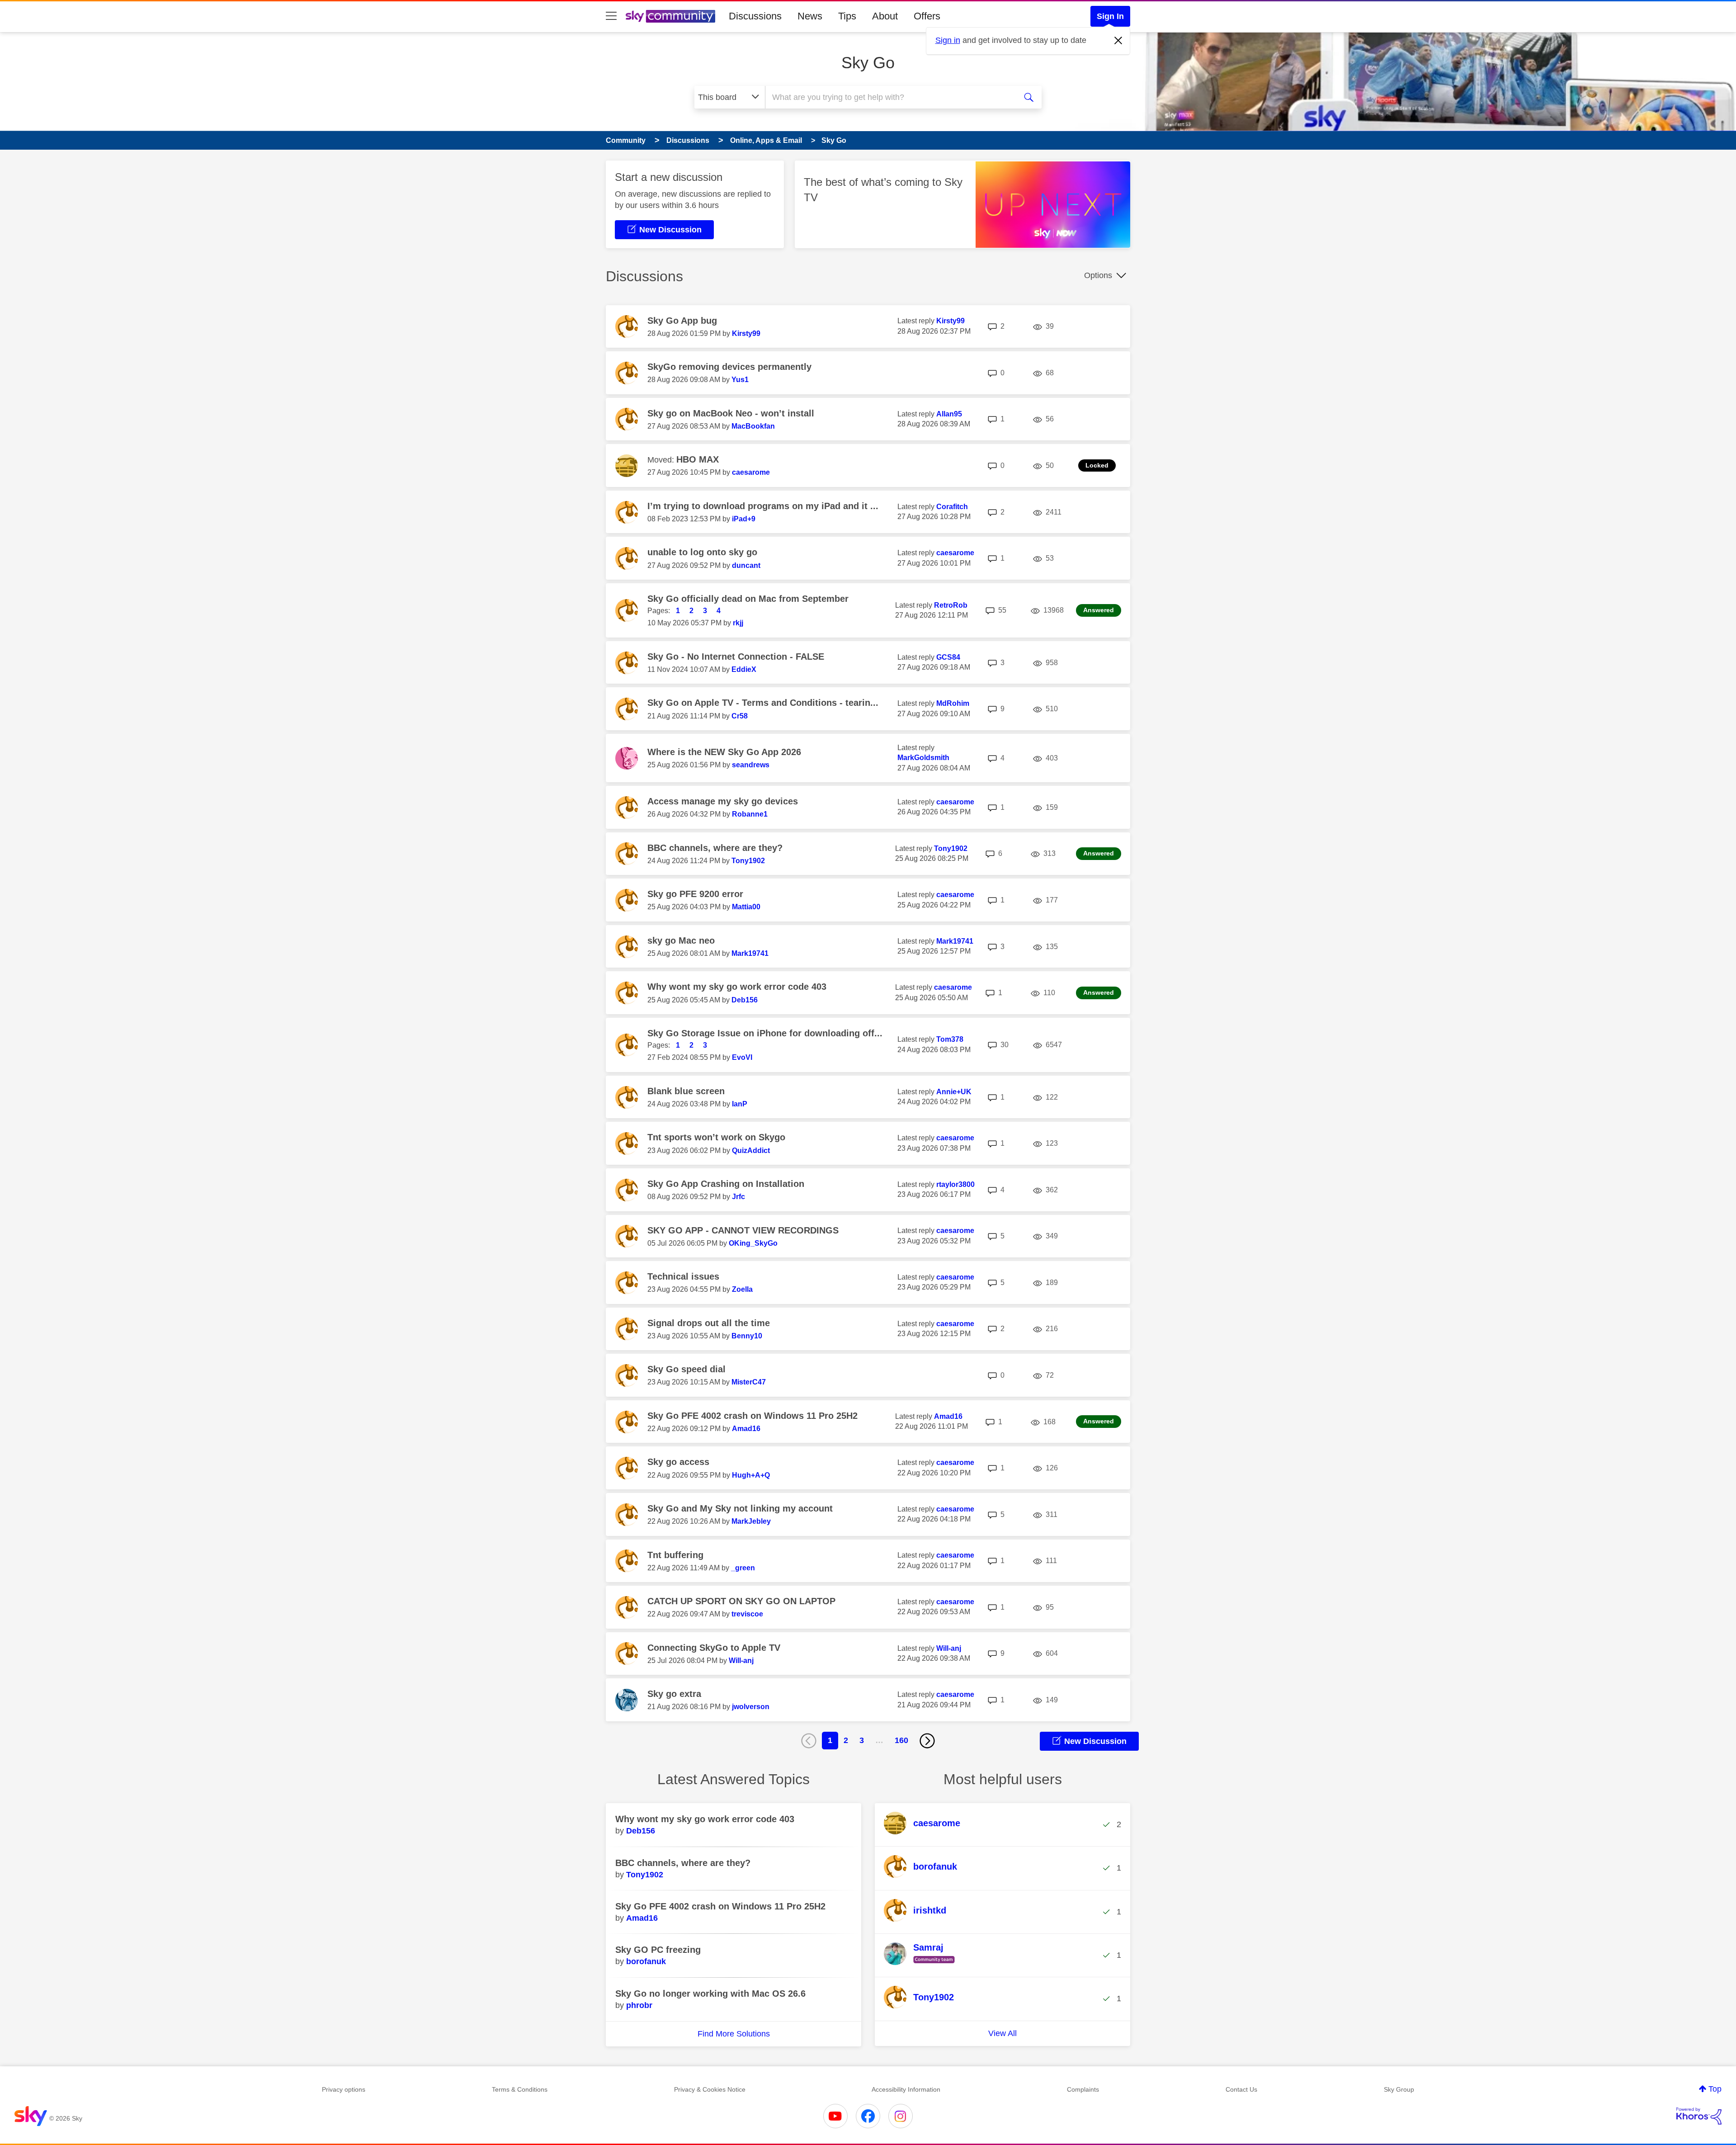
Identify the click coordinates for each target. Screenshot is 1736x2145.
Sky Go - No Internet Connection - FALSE (736, 657)
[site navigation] (611, 16)
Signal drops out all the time (709, 1323)
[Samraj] (923, 1964)
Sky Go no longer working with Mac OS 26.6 (710, 1994)
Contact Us (1241, 2089)
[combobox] (890, 97)
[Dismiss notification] (1118, 41)
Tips (847, 16)
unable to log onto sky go (702, 552)
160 (901, 1740)
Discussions (755, 16)
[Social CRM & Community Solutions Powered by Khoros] (1699, 2116)
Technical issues (683, 1276)
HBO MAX (698, 459)
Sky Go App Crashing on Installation (726, 1184)
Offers (927, 16)
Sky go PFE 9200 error (695, 894)
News (810, 16)
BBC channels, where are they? (715, 848)
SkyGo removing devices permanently (729, 367)
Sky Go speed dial (686, 1369)
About (885, 16)
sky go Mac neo (681, 940)
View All (1002, 2033)
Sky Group (1399, 2089)
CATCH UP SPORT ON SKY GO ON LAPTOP (741, 1601)
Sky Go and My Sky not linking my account (740, 1508)
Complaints (1083, 2089)
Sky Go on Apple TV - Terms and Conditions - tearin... (763, 703)
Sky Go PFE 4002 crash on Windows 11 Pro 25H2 (752, 1416)
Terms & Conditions (520, 2089)
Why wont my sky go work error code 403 (737, 987)
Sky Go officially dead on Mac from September (748, 599)
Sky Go (868, 63)
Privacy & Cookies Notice (710, 2089)
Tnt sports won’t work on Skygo (716, 1137)
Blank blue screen (686, 1091)
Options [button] (1098, 275)
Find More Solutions (734, 2034)
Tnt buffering (675, 1555)
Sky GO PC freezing (658, 1950)
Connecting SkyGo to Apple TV (714, 1648)
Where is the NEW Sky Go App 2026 (724, 752)
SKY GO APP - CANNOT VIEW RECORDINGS (743, 1230)
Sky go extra (674, 1694)
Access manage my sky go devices (723, 801)
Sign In (1110, 16)
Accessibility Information (906, 2089)
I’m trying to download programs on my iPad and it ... (763, 506)
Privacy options (344, 2089)
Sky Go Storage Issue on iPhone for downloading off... (765, 1033)
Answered (1099, 610)
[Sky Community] (670, 16)
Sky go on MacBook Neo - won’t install (731, 413)
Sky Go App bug (682, 321)
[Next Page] (927, 1741)
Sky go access (678, 1462)
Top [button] (1715, 2089)
